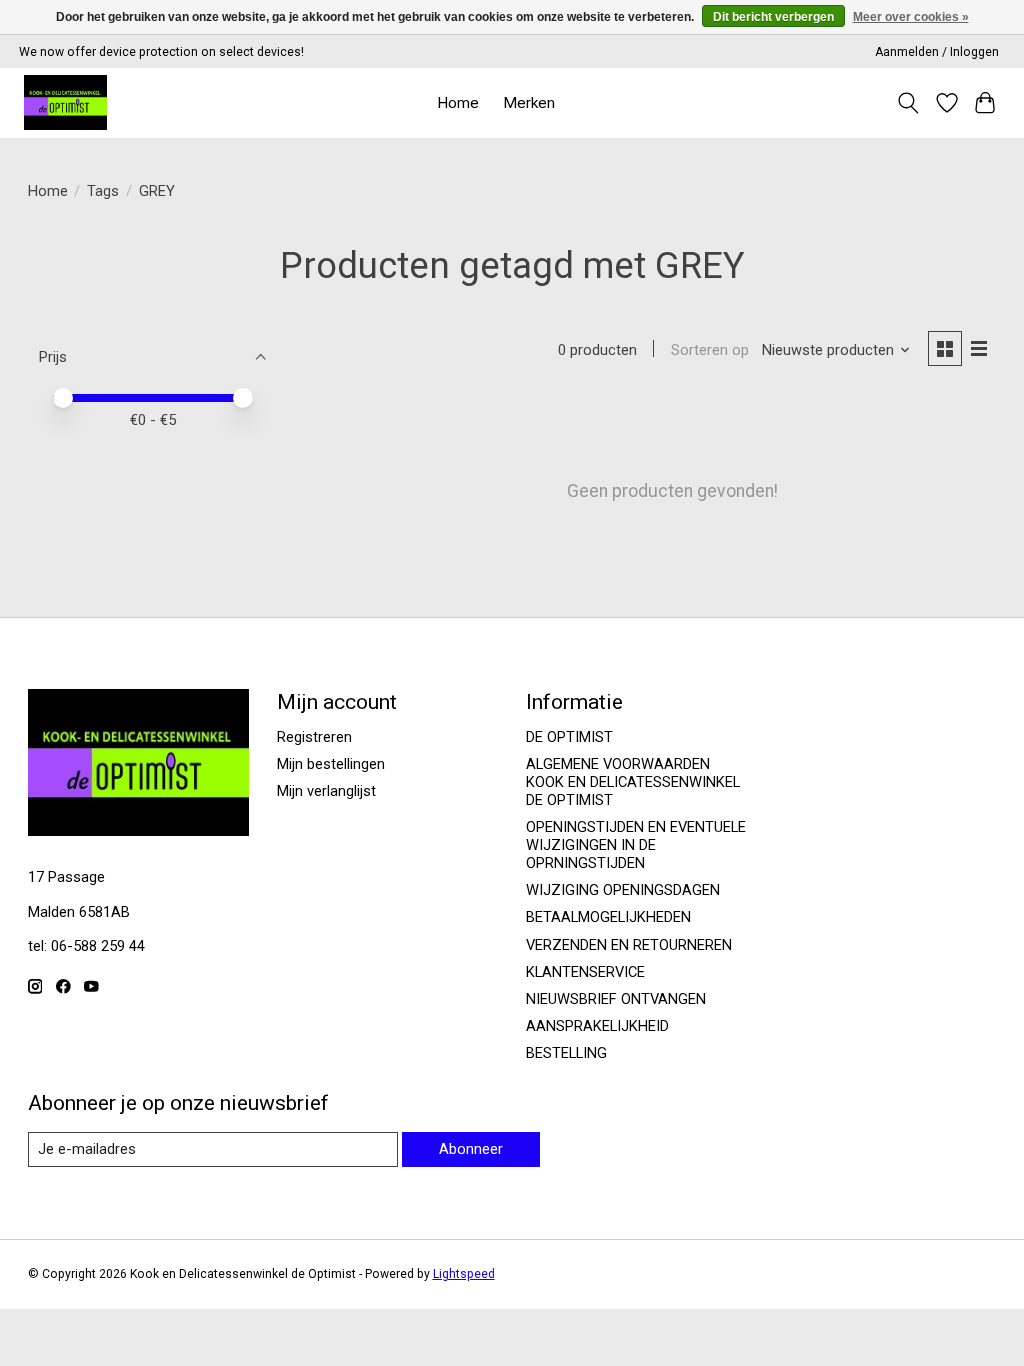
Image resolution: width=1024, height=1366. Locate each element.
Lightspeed (464, 1274)
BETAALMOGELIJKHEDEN (608, 917)
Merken (529, 103)
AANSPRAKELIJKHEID (597, 1026)
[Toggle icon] (907, 103)
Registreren (314, 737)
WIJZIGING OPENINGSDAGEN (623, 890)
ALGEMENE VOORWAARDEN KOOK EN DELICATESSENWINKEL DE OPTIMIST (633, 782)
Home (458, 103)
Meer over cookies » (911, 17)
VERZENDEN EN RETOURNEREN (629, 945)
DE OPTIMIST (569, 737)
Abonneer (471, 1149)
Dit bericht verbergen (773, 17)
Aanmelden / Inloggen (937, 52)
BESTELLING (566, 1053)
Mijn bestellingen (331, 764)
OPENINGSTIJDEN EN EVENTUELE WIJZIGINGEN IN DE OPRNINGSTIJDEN (636, 845)
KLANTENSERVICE (585, 972)
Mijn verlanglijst (326, 791)
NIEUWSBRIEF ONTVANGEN (616, 999)
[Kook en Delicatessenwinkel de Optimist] (65, 102)
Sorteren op (710, 350)
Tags (103, 191)
